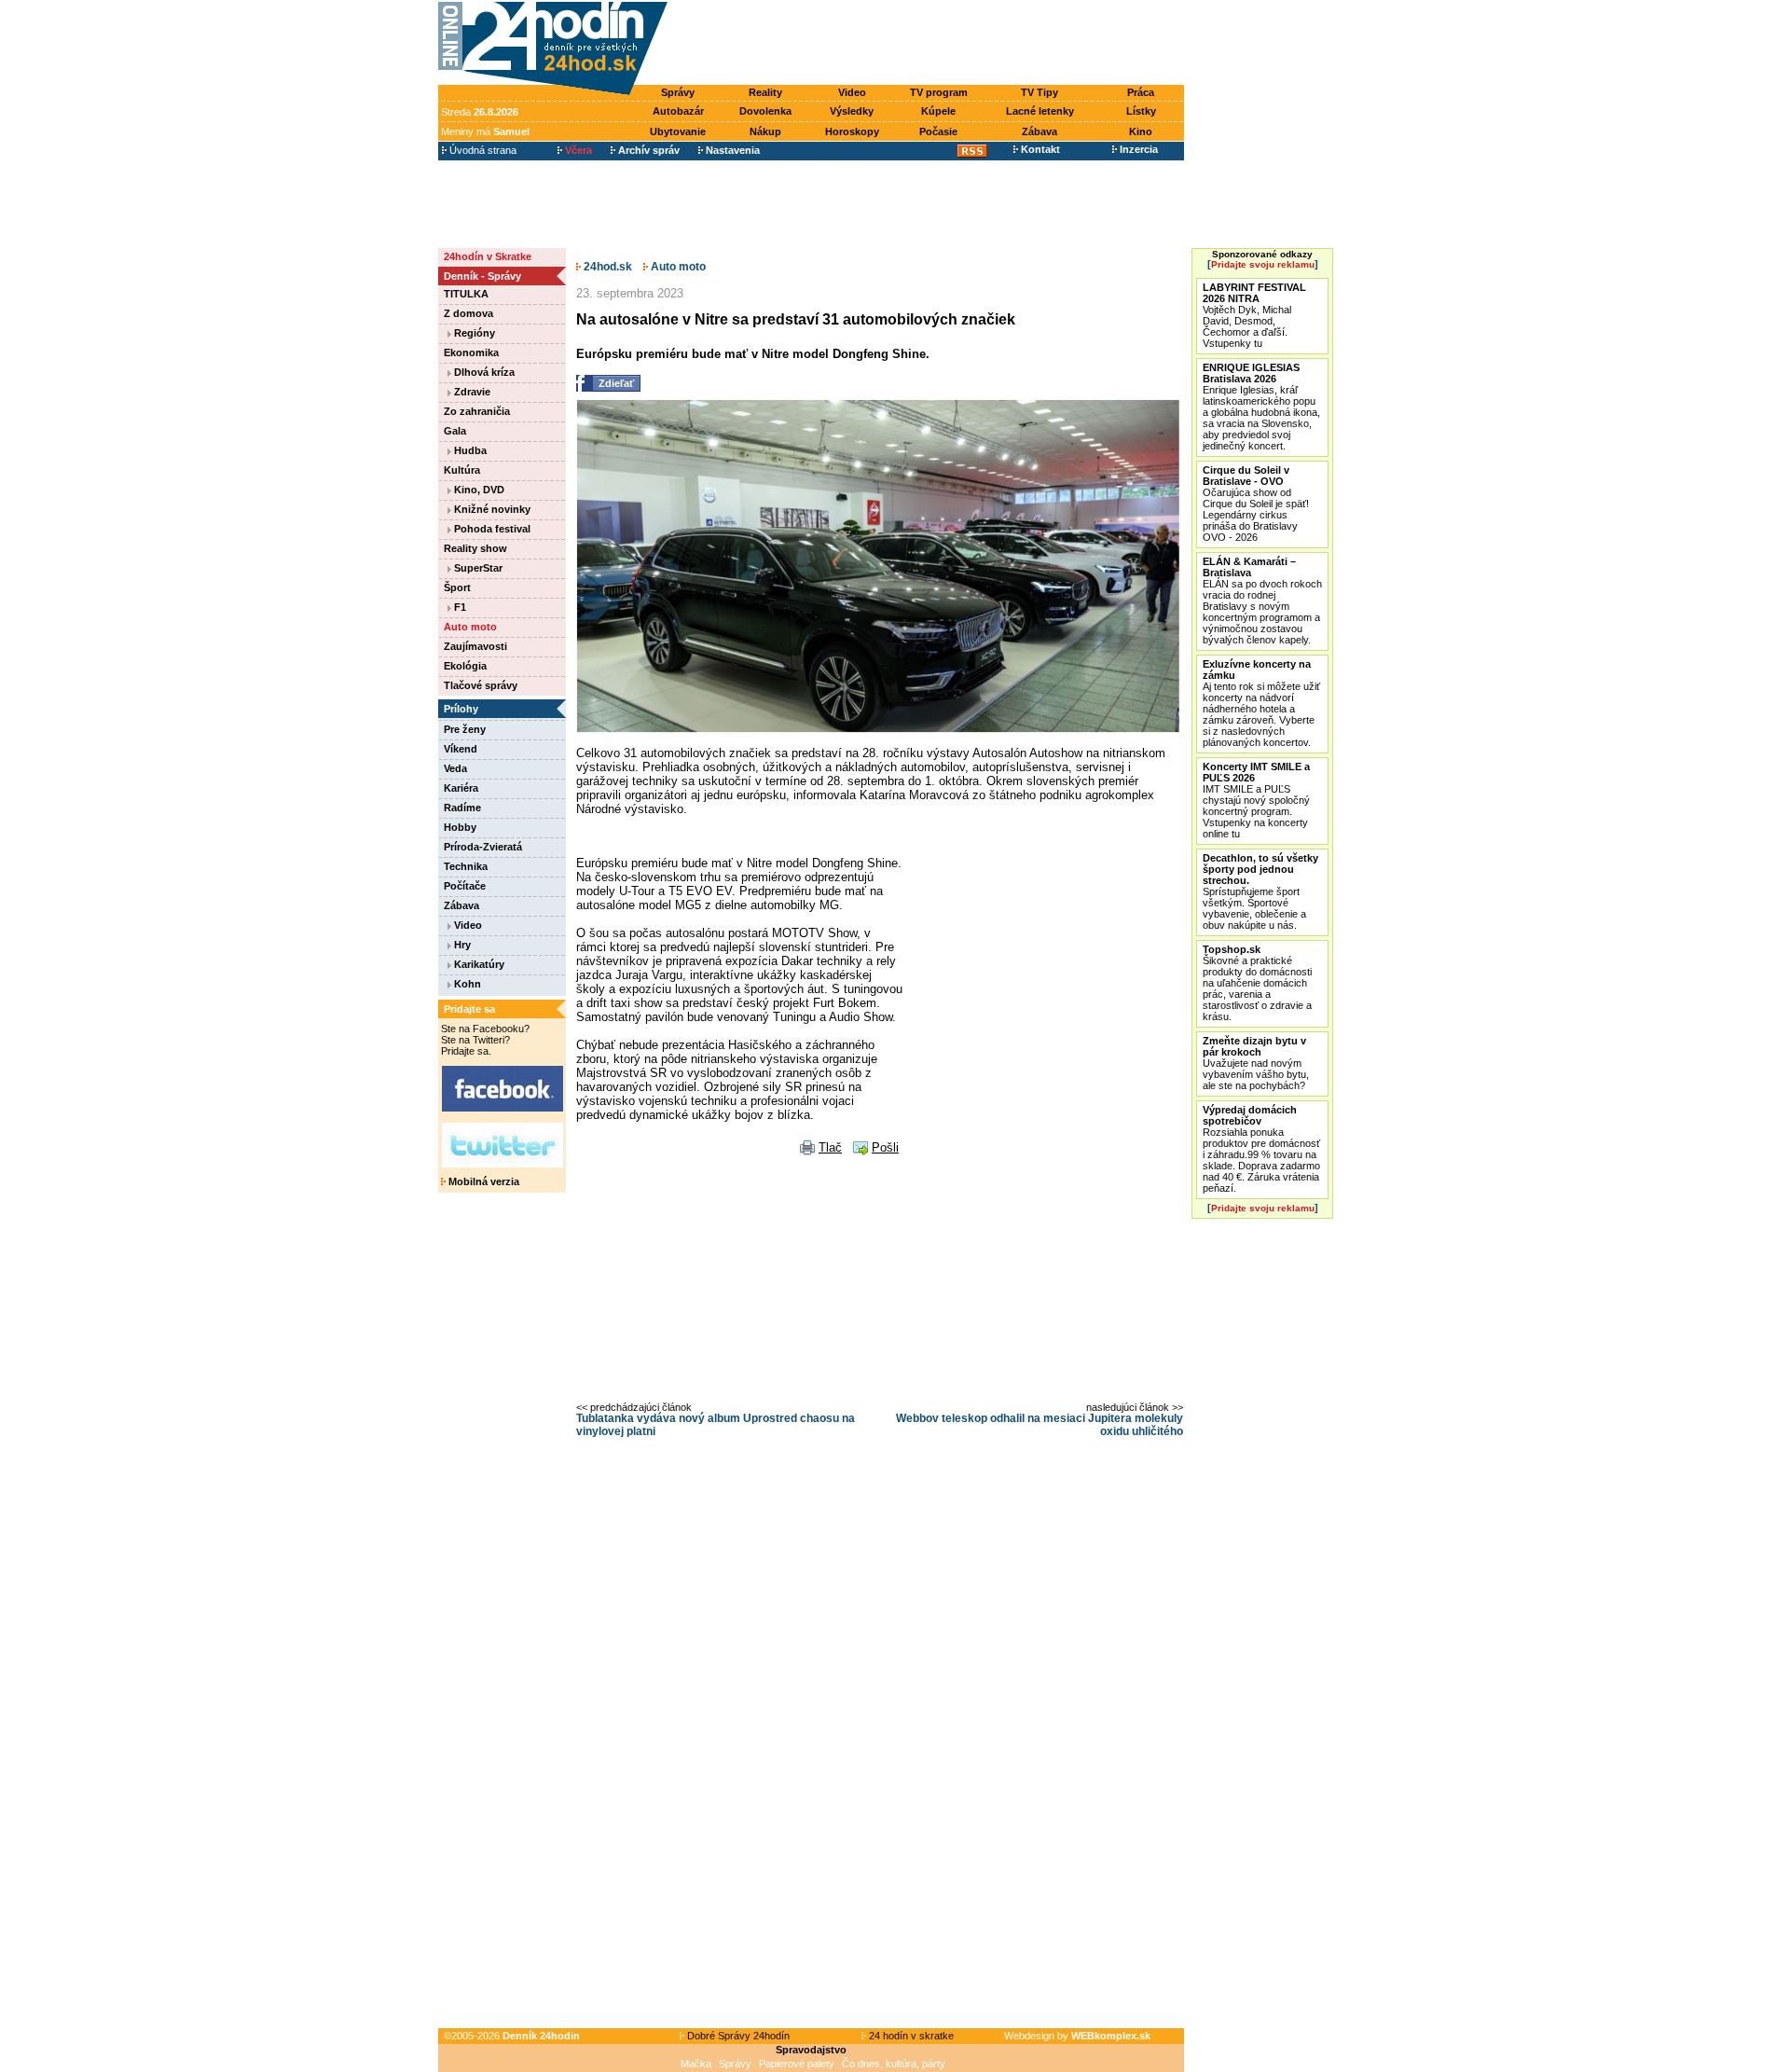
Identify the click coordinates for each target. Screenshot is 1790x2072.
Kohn (466, 984)
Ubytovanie (678, 131)
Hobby (460, 827)
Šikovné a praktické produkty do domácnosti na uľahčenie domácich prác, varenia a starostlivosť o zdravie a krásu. (1257, 983)
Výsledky (852, 111)
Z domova (468, 313)
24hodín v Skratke (488, 256)
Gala (455, 431)
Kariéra (461, 788)
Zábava (1040, 131)
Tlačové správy (481, 685)
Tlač (830, 1147)
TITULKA (466, 294)
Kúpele (938, 111)
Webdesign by (1077, 2036)
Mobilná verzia (482, 1181)
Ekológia (465, 666)
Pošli (885, 1147)
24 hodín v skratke (910, 2036)
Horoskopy (852, 131)
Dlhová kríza (483, 372)
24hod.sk (606, 267)
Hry (461, 945)
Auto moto (470, 627)
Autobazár (678, 111)
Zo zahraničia (477, 411)
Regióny (473, 333)
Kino (1141, 131)
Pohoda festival (491, 529)
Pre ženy (465, 729)
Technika (466, 866)
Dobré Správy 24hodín (737, 2036)
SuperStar (477, 568)
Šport (457, 587)
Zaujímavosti (475, 646)
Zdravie (471, 392)
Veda (455, 768)
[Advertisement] (930, 44)
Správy (678, 92)
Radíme (462, 808)
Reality (765, 92)
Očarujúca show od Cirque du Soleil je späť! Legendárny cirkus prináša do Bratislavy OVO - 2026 (1256, 504)
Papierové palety (797, 2064)
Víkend (461, 749)
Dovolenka (765, 111)
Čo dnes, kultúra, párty (894, 2064)
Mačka (696, 2064)
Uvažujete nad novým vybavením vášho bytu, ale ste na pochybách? (1256, 1063)
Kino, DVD (478, 490)
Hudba (469, 450)
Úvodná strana (482, 150)
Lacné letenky (1040, 111)
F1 (459, 607)
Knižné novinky (491, 509)
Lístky (1141, 111)
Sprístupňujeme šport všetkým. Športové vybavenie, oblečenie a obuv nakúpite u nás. (1260, 891)
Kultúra (462, 470)
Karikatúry (478, 964)
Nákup (765, 131)
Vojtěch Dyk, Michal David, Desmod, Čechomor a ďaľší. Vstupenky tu (1254, 315)
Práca (1141, 92)
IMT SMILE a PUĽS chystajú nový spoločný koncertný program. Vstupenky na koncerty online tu (1256, 800)
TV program (939, 92)
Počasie (938, 131)
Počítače (465, 886)
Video (852, 92)
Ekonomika (471, 352)
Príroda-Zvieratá (483, 847)
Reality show (475, 548)
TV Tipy (1040, 92)
